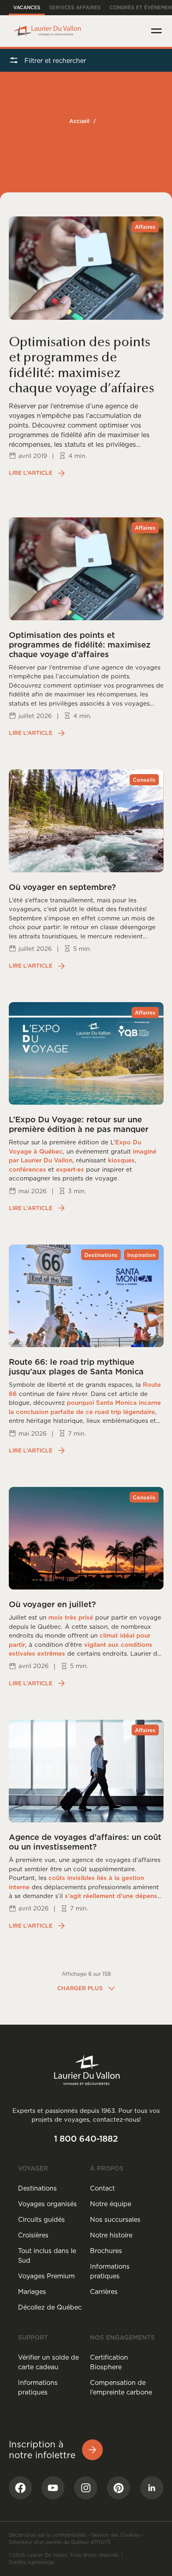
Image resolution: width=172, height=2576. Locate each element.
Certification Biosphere (109, 2362)
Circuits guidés (41, 2219)
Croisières (33, 2235)
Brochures (106, 2251)
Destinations (37, 2188)
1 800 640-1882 (86, 2139)
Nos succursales (115, 2219)
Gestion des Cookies (115, 2535)
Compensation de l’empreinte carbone (121, 2387)
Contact (102, 2188)
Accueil (79, 121)
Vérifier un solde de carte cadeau (48, 2362)
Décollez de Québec (50, 2307)
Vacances (27, 7)
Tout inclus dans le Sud (47, 2255)
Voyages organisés (47, 2204)
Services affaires (75, 7)
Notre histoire (111, 2235)
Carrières (104, 2292)
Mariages (32, 2292)
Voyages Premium (46, 2276)
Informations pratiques (110, 2271)
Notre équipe (111, 2204)
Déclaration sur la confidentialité (47, 2535)
